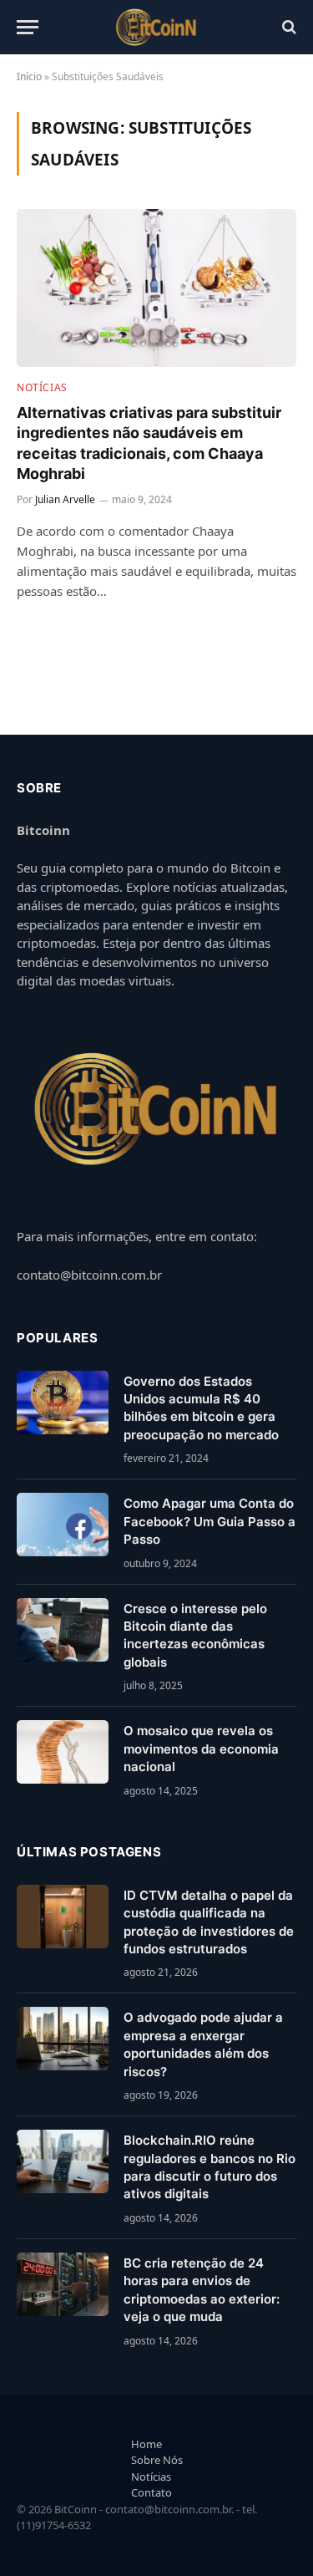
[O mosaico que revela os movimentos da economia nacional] (63, 1752)
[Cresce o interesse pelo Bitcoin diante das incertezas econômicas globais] (63, 1630)
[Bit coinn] (156, 27)
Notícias (151, 2477)
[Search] (288, 27)
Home (146, 2444)
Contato (151, 2492)
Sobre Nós (157, 2460)
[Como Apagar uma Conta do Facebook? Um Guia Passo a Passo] (63, 1525)
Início (29, 76)
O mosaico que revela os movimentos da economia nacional (201, 1749)
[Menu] (28, 27)
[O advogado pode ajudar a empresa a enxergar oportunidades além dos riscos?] (63, 2039)
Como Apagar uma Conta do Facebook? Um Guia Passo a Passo (210, 1521)
